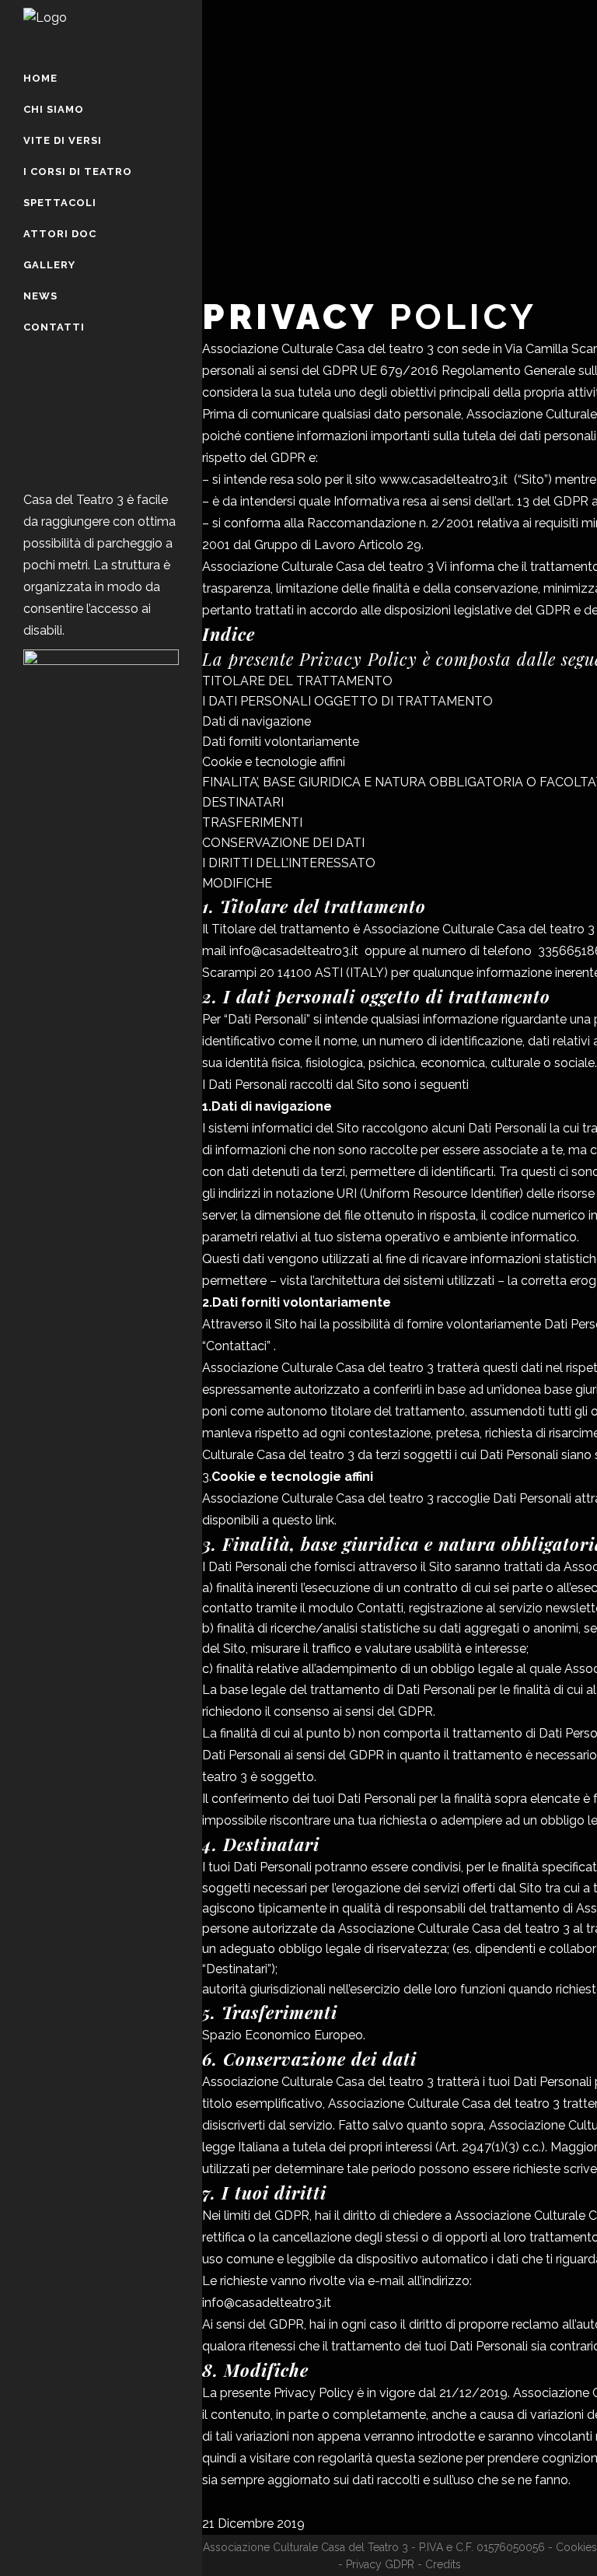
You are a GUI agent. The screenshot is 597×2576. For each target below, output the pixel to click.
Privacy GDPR (380, 2564)
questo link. (304, 1520)
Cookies (576, 2547)
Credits (443, 2564)
